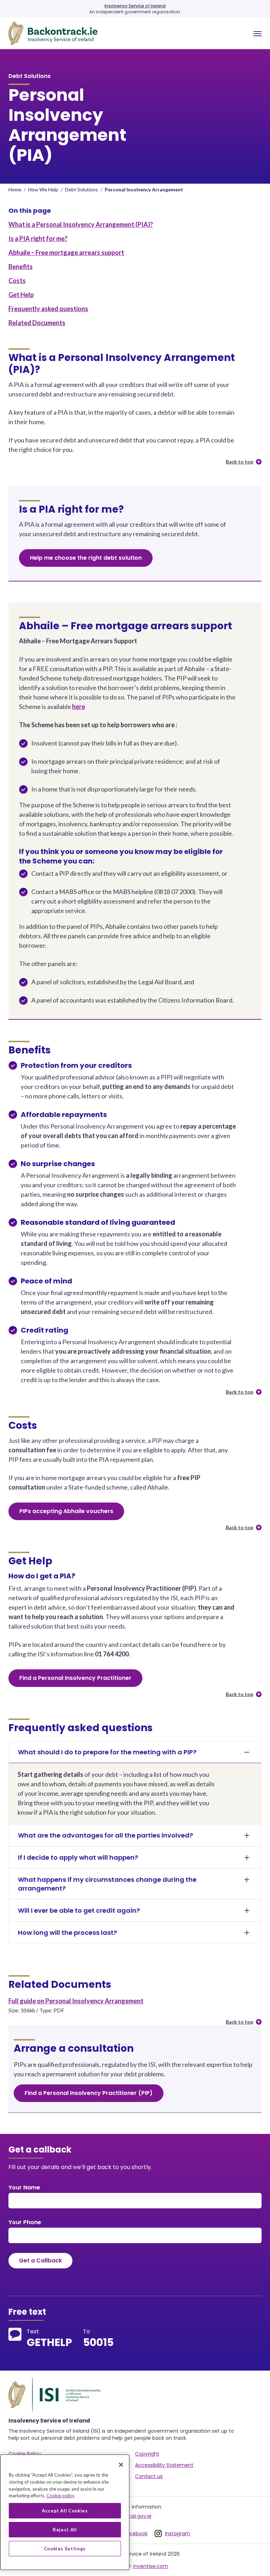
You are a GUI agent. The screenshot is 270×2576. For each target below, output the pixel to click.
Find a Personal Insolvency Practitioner (75, 1678)
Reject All (65, 2530)
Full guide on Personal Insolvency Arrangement (76, 2001)
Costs (17, 281)
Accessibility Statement (164, 2465)
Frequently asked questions (48, 309)
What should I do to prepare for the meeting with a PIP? (107, 1752)
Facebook (136, 2534)
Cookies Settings (65, 2549)
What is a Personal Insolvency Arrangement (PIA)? (81, 224)
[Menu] (258, 34)
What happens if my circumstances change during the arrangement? (107, 1884)
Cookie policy (60, 2496)
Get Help (21, 295)
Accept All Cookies (65, 2511)
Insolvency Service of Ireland (135, 6)
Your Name (24, 2187)
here (79, 707)
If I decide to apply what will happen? (78, 1857)
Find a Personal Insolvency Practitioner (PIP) (89, 2093)
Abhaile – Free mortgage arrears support (66, 252)
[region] (65, 2512)
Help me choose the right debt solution (86, 558)
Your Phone (25, 2222)
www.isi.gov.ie (135, 2516)
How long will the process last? (67, 1933)
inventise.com (151, 2566)
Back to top (239, 462)
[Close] (121, 2465)
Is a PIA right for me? (38, 238)
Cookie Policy (25, 2454)
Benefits (21, 267)
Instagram (178, 2534)
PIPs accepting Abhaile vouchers (66, 1511)
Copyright (147, 2454)
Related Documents (37, 323)
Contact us (149, 2476)
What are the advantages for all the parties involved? (105, 1835)
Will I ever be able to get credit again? (79, 1910)
